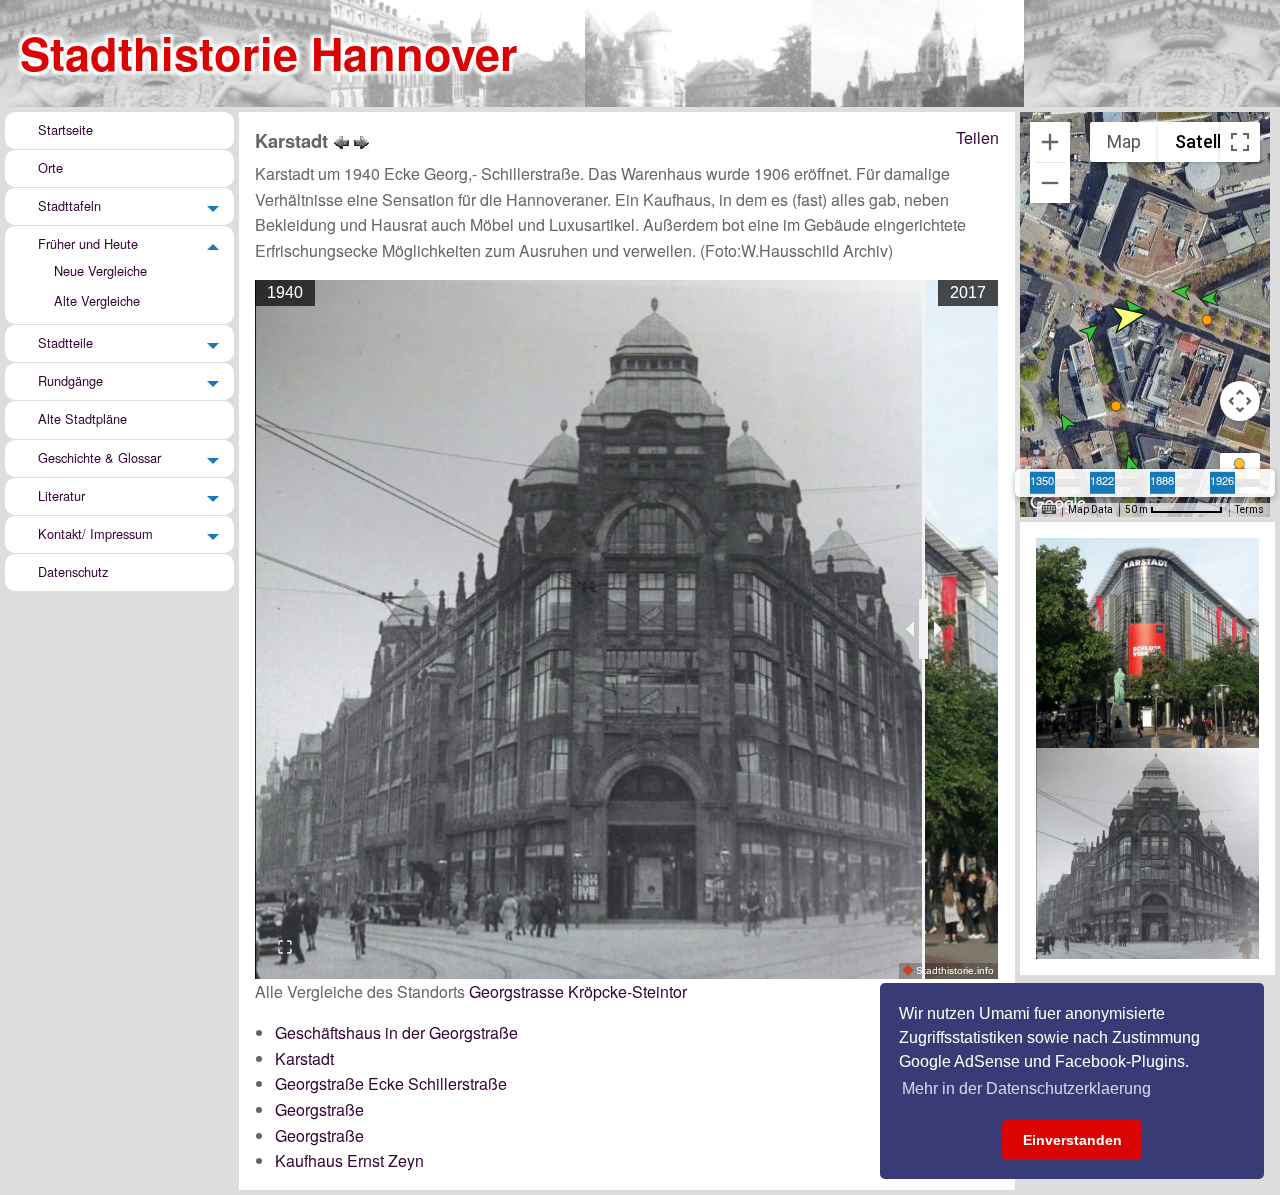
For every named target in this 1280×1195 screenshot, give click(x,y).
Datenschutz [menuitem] (73, 571)
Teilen (977, 137)
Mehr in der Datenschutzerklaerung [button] (1026, 1088)
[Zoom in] (1050, 142)
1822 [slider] (1102, 479)
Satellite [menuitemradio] (1208, 141)
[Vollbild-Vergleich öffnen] (285, 946)
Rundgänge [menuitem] (70, 380)
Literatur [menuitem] (61, 495)
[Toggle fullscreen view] (1240, 142)
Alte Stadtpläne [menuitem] (82, 419)
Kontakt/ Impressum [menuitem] (95, 533)
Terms (1249, 509)
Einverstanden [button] (1072, 1140)
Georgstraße (319, 1109)
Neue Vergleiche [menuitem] (100, 270)
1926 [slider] (1222, 479)
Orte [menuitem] (50, 167)
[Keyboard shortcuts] (1049, 510)
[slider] (923, 629)
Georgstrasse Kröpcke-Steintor (578, 991)
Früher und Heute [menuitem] (88, 243)
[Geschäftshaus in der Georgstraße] (341, 140)
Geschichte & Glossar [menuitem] (99, 457)
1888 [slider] (1162, 479)
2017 (968, 292)
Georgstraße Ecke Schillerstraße (391, 1083)
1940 (285, 292)
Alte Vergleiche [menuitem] (97, 300)
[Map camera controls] (1240, 401)
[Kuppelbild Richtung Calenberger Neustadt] (362, 140)
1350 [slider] (1042, 479)
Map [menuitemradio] (1124, 141)
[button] (1130, 463)
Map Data (1090, 509)
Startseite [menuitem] (65, 129)
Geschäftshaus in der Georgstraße (396, 1032)
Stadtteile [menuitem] (65, 342)
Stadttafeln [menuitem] (69, 205)
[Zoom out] (1050, 183)
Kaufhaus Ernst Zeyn (349, 1160)
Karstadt (304, 1058)
